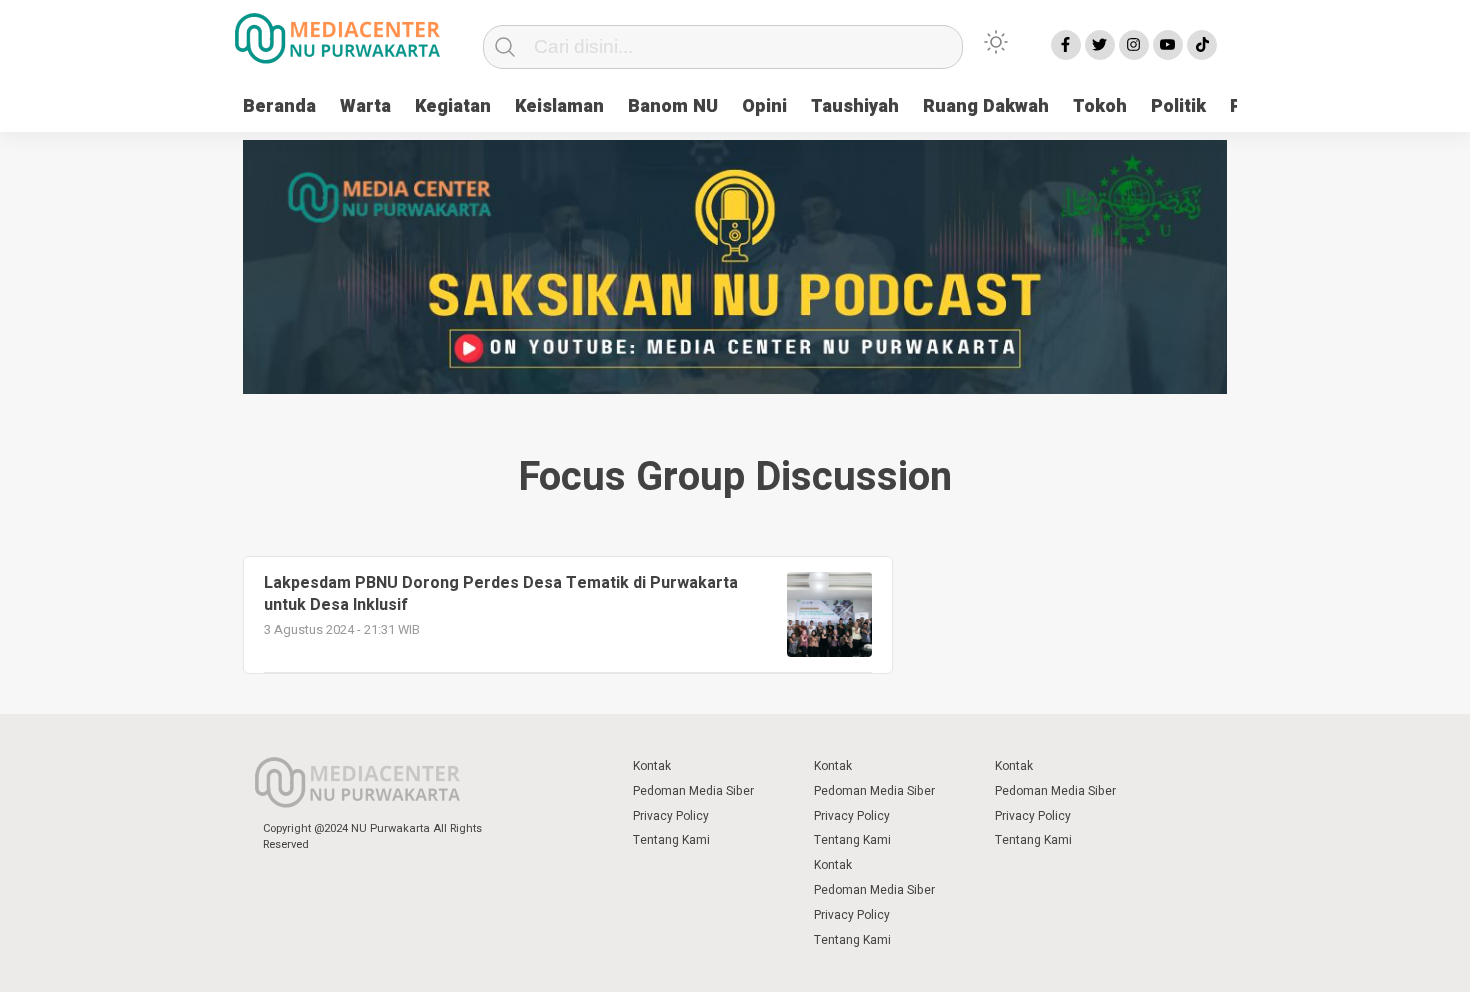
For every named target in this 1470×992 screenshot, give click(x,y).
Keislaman (559, 106)
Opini (764, 106)
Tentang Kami (671, 840)
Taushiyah (855, 106)
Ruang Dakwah (986, 106)
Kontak (652, 766)
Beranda (279, 106)
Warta (365, 106)
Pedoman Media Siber (693, 791)
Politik (1178, 106)
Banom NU (673, 106)
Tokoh (1100, 106)
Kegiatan (453, 106)
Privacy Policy (671, 816)
